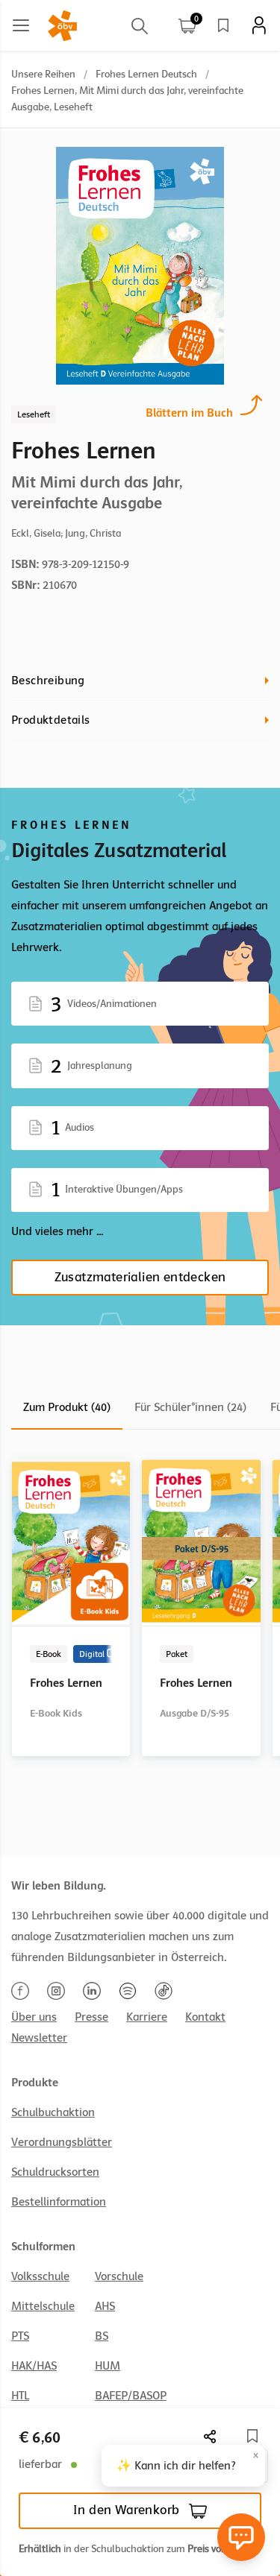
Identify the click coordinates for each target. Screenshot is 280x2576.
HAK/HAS (34, 2366)
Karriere (147, 2017)
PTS (20, 2336)
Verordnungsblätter (62, 2142)
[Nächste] (211, 2436)
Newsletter (39, 2038)
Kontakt (205, 2017)
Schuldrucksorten (55, 2172)
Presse (91, 2017)
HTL (20, 2396)
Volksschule (40, 2276)
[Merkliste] (223, 25)
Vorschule (119, 2276)
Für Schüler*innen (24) (190, 1407)
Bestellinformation (59, 2202)
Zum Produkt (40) (67, 1407)
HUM (108, 2366)
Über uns (34, 2017)
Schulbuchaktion (53, 2112)
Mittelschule (43, 2306)
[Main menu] (21, 25)
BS (102, 2336)
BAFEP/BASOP (131, 2396)
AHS (105, 2306)
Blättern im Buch (189, 413)
